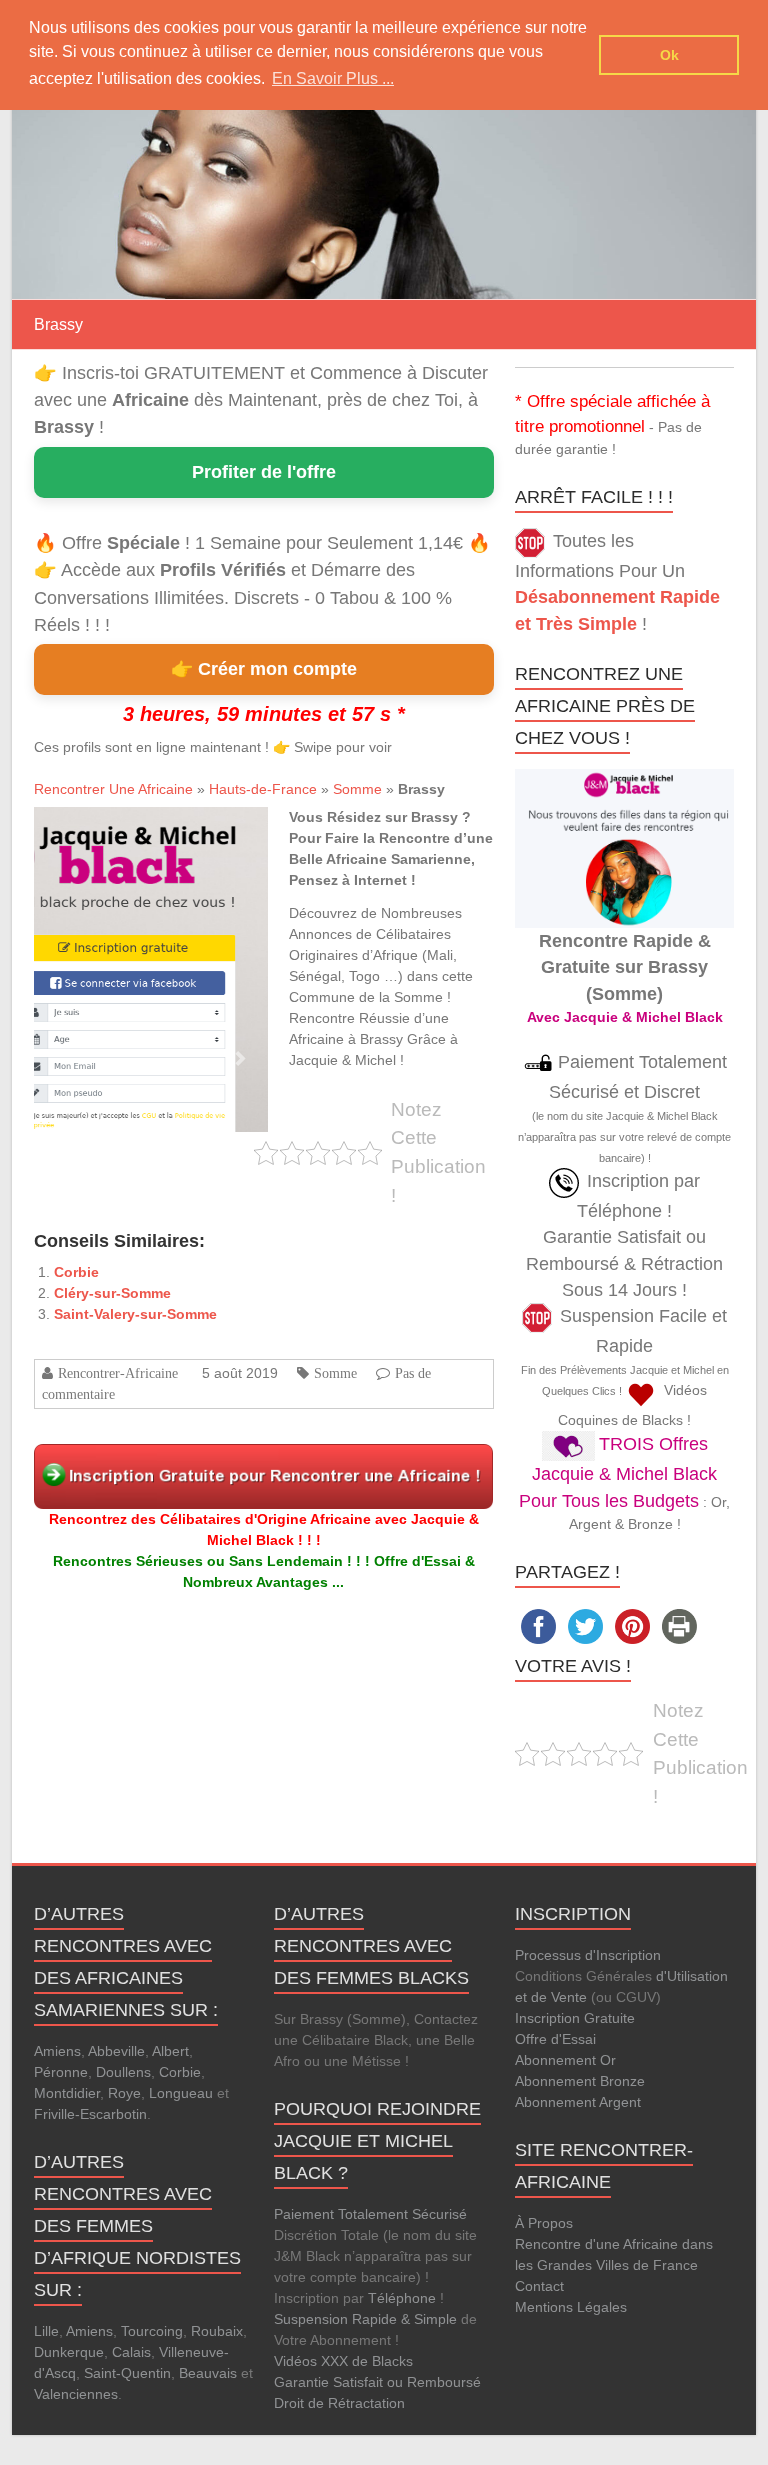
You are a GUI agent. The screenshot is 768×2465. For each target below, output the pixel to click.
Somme (357, 789)
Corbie (76, 1272)
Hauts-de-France (263, 789)
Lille (46, 2331)
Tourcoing (152, 2331)
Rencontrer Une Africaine (113, 789)
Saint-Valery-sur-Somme (135, 1314)
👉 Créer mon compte (264, 669)
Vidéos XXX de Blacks (343, 2361)
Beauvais (208, 2373)
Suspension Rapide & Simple (365, 2319)
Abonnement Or (565, 2060)
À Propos (544, 2223)
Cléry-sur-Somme (112, 1293)
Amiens (57, 2051)
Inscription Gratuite (575, 2018)
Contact (539, 2286)
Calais (131, 2352)
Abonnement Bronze (580, 2081)
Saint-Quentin (127, 2373)
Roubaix (217, 2331)
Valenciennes (76, 2394)
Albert (170, 2051)
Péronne (61, 2072)
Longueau (181, 2093)
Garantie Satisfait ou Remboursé (377, 2382)
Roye (124, 2093)
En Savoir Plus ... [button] (333, 78)
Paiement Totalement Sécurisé (370, 2214)
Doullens (123, 2072)
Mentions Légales (571, 2307)
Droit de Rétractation (339, 2403)
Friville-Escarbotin (90, 2114)
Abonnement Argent (578, 2102)
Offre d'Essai (555, 2039)
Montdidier (67, 2093)
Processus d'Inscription (588, 1955)
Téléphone (402, 2298)
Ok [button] (669, 55)
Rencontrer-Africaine (118, 1373)
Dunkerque (69, 2352)
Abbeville (116, 2051)
